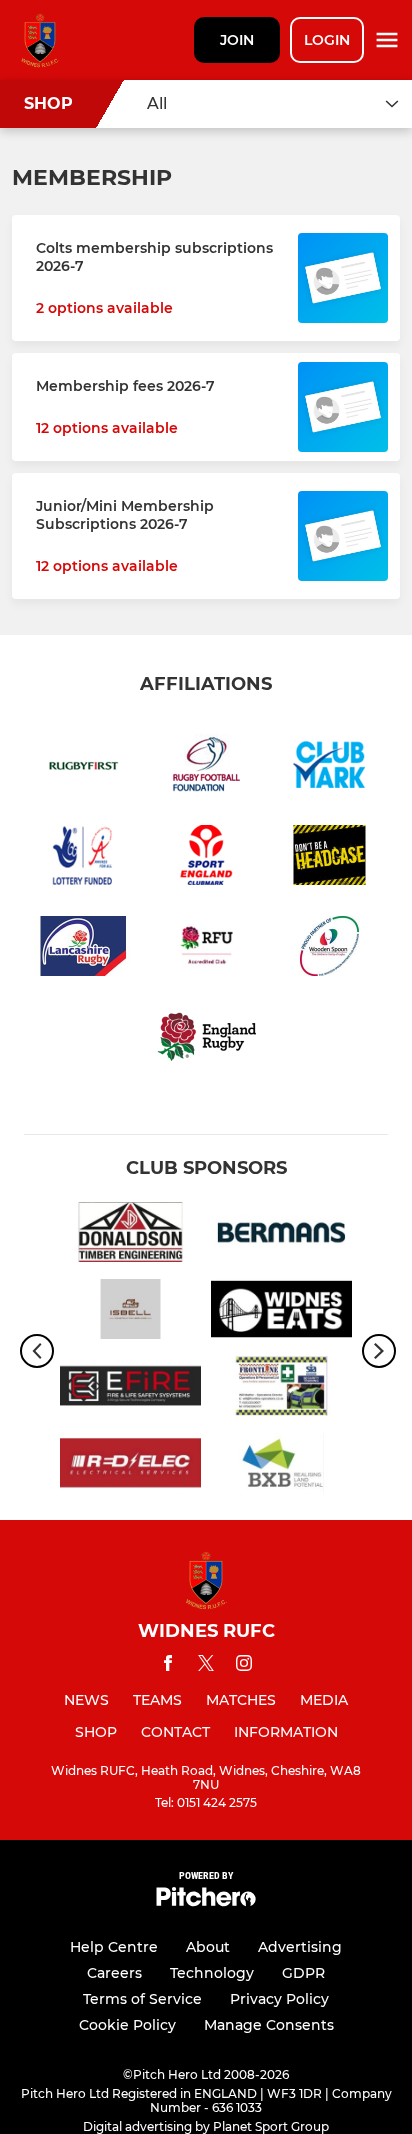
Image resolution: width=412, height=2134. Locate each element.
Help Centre (114, 1947)
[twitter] (206, 1666)
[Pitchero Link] (206, 1901)
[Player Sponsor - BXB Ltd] (281, 1466)
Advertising (300, 1947)
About (208, 1947)
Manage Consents (269, 2025)
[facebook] (168, 1666)
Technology (212, 1973)
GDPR (303, 1973)
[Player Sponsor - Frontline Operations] (281, 1389)
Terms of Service (142, 1999)
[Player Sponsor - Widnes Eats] (281, 1312)
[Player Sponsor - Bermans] (281, 1235)
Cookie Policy (127, 2025)
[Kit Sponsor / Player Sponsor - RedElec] (130, 1466)
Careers (114, 1973)
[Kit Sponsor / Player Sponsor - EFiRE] (130, 1389)
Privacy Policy (279, 1999)
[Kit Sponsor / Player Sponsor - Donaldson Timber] (130, 1235)
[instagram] (244, 1666)
